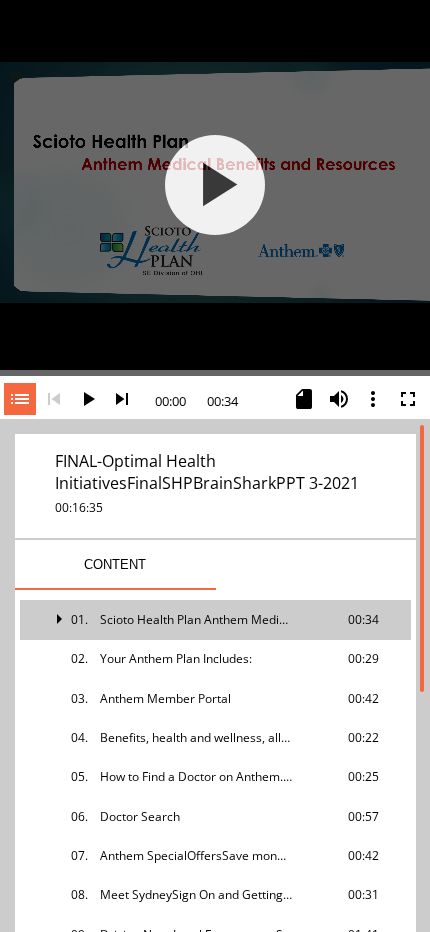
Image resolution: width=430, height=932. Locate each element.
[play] (215, 185)
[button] (215, 619)
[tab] (115, 565)
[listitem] (215, 619)
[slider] (215, 371)
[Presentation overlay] (215, 185)
